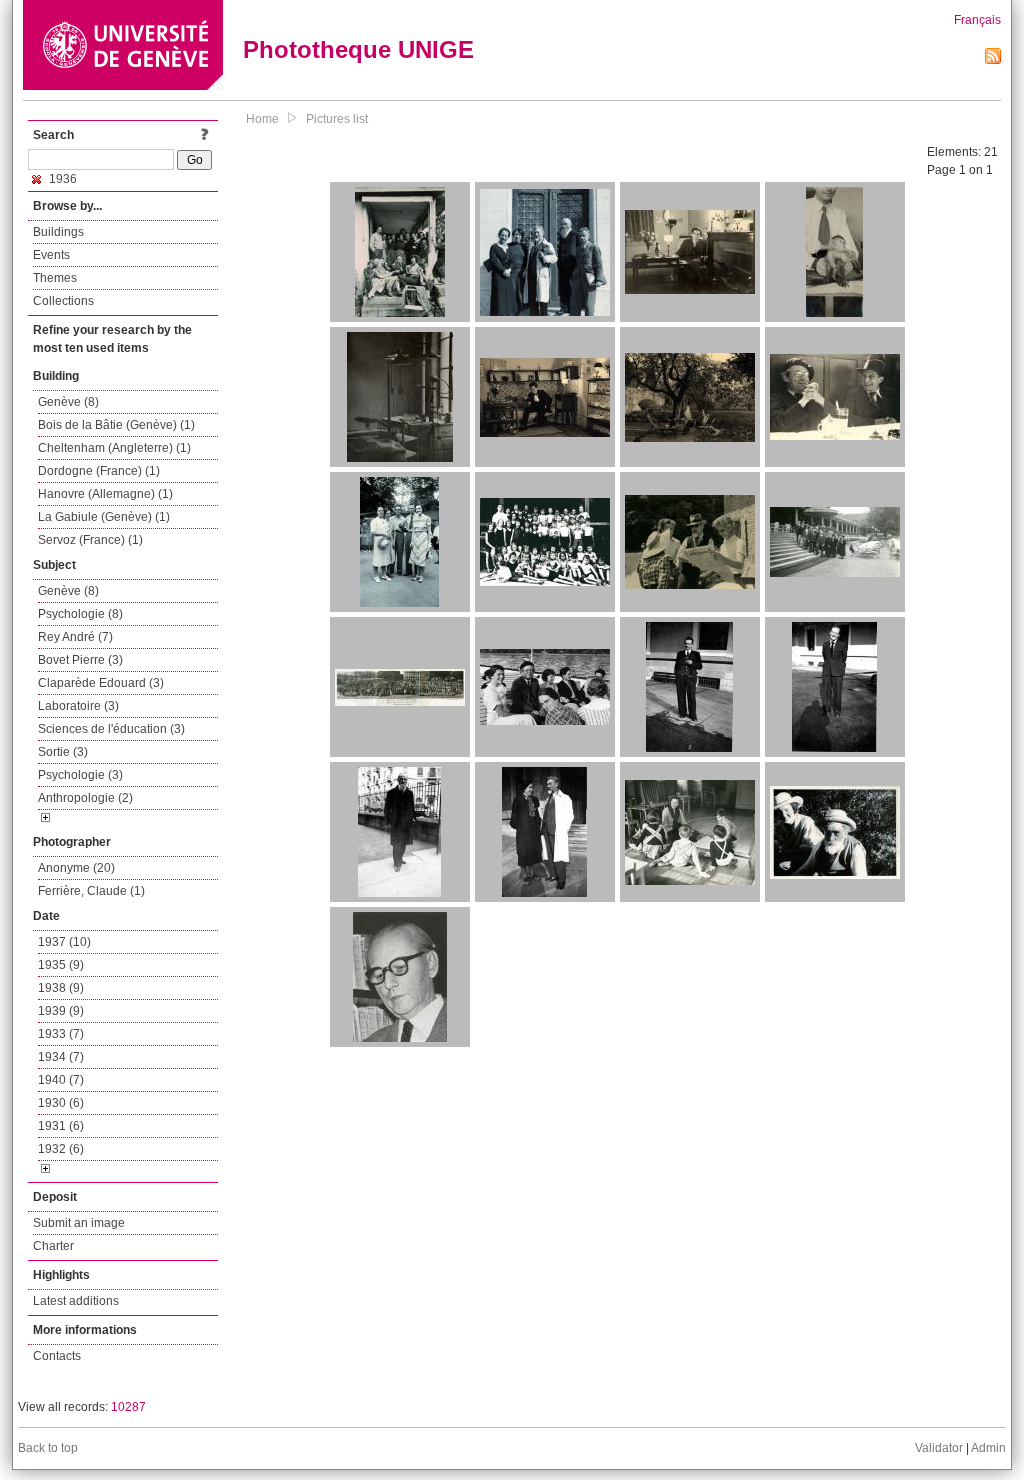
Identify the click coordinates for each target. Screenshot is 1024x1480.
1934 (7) (61, 1057)
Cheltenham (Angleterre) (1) (114, 448)
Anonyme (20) (76, 868)
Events (51, 255)
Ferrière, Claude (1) (91, 891)
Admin (988, 1448)
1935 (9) (61, 965)
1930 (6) (61, 1103)
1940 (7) (61, 1080)
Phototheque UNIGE (358, 49)
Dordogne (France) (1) (99, 471)
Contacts (57, 1356)
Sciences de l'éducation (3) (111, 729)
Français (977, 20)
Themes (55, 278)
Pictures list (337, 119)
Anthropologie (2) (85, 798)
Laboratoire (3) (78, 706)
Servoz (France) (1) (90, 540)
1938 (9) (61, 988)
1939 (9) (61, 1011)
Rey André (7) (75, 637)
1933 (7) (61, 1034)
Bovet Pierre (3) (80, 660)
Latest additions (76, 1301)
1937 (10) (64, 942)
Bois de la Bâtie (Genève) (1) (116, 425)
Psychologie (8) (80, 614)
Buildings (58, 232)
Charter (53, 1246)
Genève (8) (68, 402)
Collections (63, 301)
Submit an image (79, 1223)
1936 (61, 179)
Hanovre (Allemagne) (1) (105, 494)
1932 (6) (61, 1149)
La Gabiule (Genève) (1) (104, 517)
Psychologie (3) (80, 775)
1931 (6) (61, 1126)
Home (262, 119)
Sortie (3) (63, 752)
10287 (128, 1407)
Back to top (48, 1448)
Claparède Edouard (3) (101, 683)
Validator (939, 1448)
